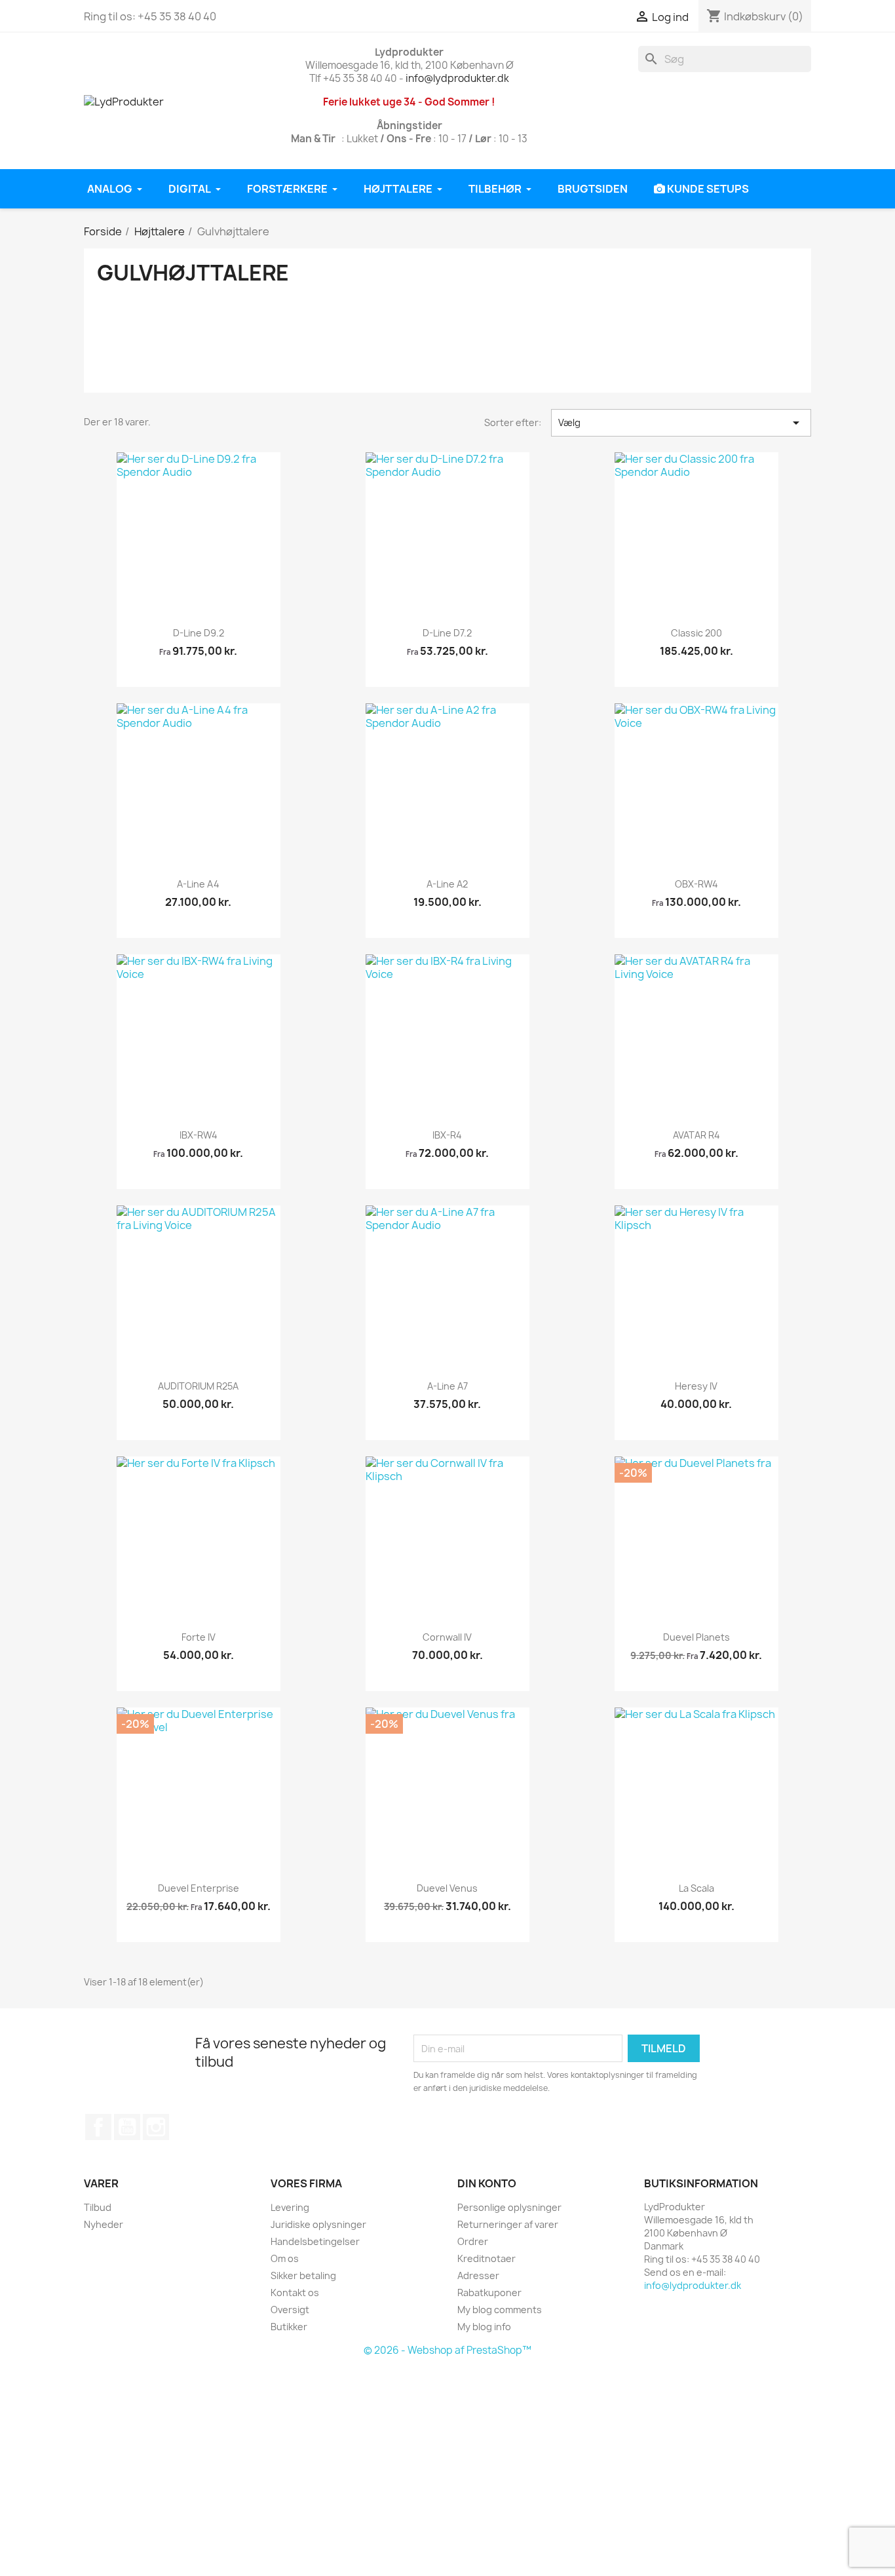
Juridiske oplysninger (318, 2224)
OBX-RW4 (696, 884)
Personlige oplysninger (509, 2207)
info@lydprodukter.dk (457, 78)
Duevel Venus (447, 1888)
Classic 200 (696, 633)
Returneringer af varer (508, 2224)
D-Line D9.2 (199, 633)
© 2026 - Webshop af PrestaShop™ (447, 2350)
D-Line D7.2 (447, 633)
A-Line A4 (198, 884)
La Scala (696, 1888)
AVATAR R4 (696, 1135)
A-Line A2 (447, 884)
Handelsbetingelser (315, 2241)
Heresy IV (696, 1386)
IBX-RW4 (199, 1135)
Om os (285, 2258)
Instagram (156, 2127)
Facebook (98, 2127)
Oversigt (290, 2310)
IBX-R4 (447, 1135)
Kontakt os (295, 2293)
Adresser (478, 2275)
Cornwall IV (447, 1637)
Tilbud (98, 2207)
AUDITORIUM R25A (198, 1386)
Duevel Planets (696, 1637)
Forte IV (199, 1637)
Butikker (289, 2327)
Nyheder (104, 2224)
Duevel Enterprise (199, 1888)
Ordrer (473, 2241)
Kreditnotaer (486, 2258)
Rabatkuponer (489, 2293)
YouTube (127, 2127)
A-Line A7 (447, 1386)
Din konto (487, 2183)
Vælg (681, 423)
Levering (290, 2207)
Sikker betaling (303, 2275)
